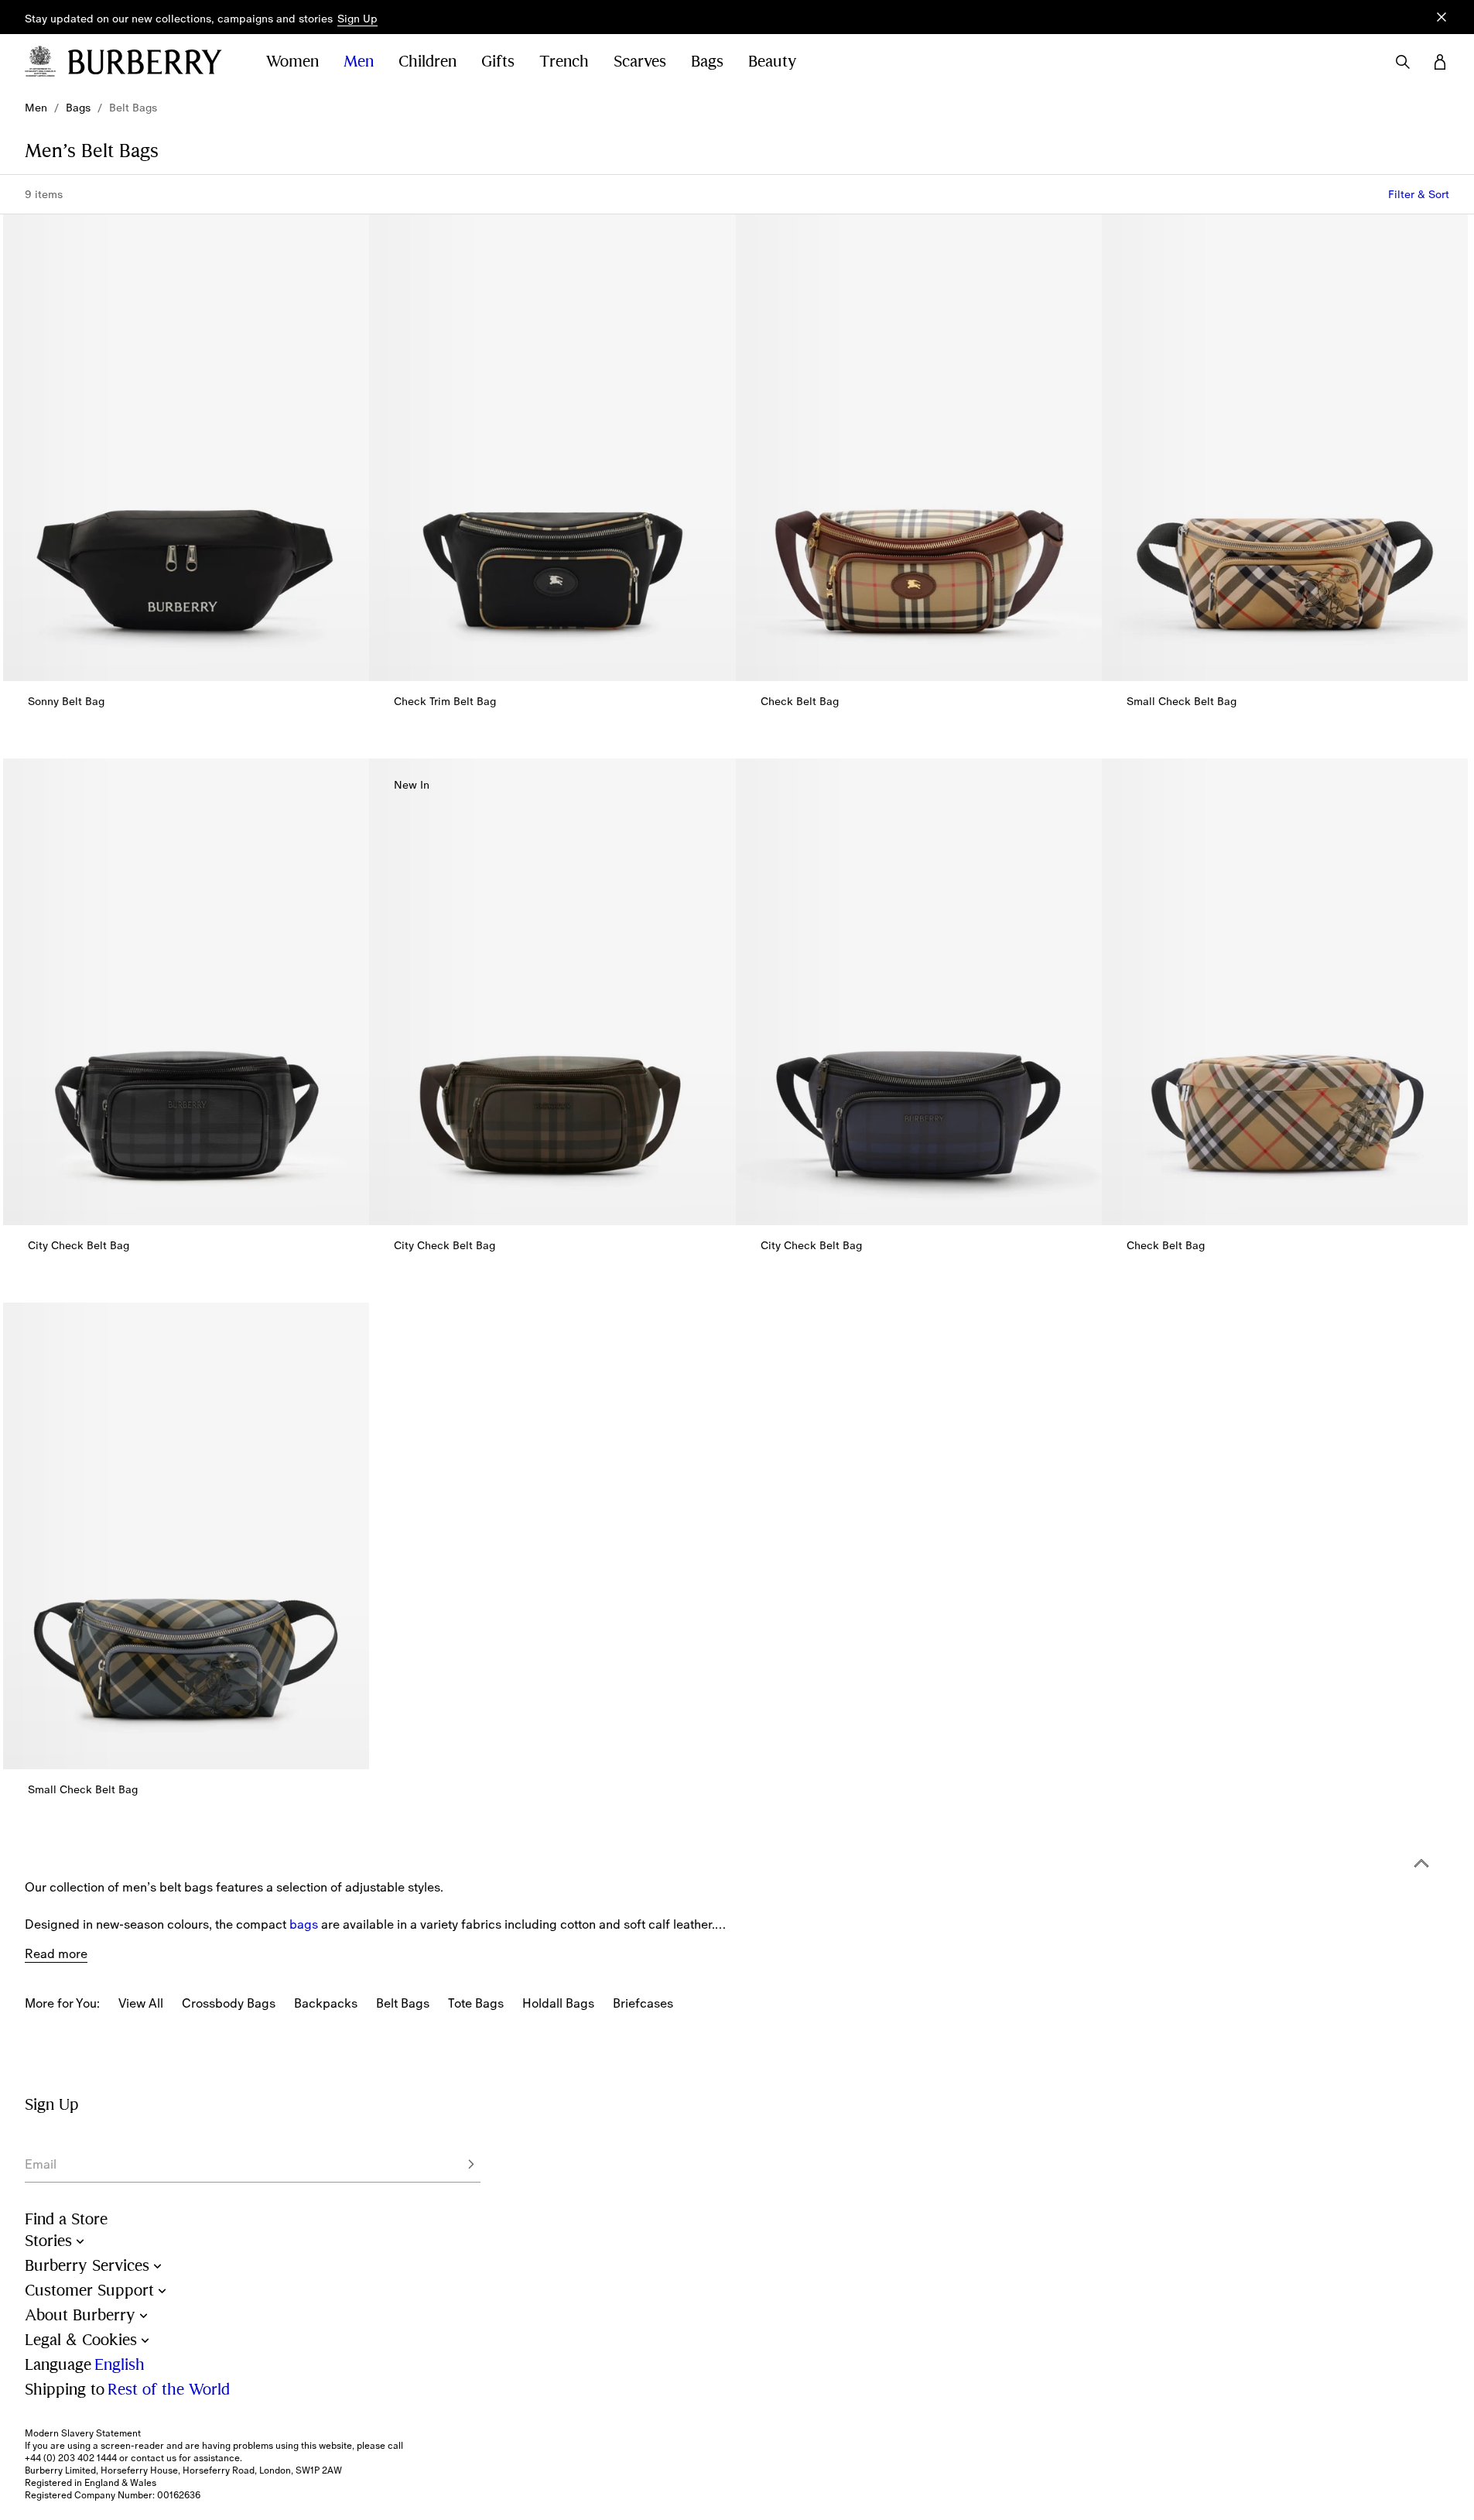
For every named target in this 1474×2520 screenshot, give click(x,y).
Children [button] (427, 62)
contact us (154, 2458)
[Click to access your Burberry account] (1440, 62)
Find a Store (66, 2219)
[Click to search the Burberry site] (1403, 62)
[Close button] (1442, 17)
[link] (36, 108)
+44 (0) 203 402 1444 (71, 2458)
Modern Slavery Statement (83, 2433)
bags (304, 1924)
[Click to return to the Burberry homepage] (152, 62)
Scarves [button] (640, 62)
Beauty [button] (773, 62)
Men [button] (359, 62)
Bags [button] (707, 62)
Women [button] (292, 62)
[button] (357, 19)
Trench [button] (564, 62)
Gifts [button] (498, 62)
